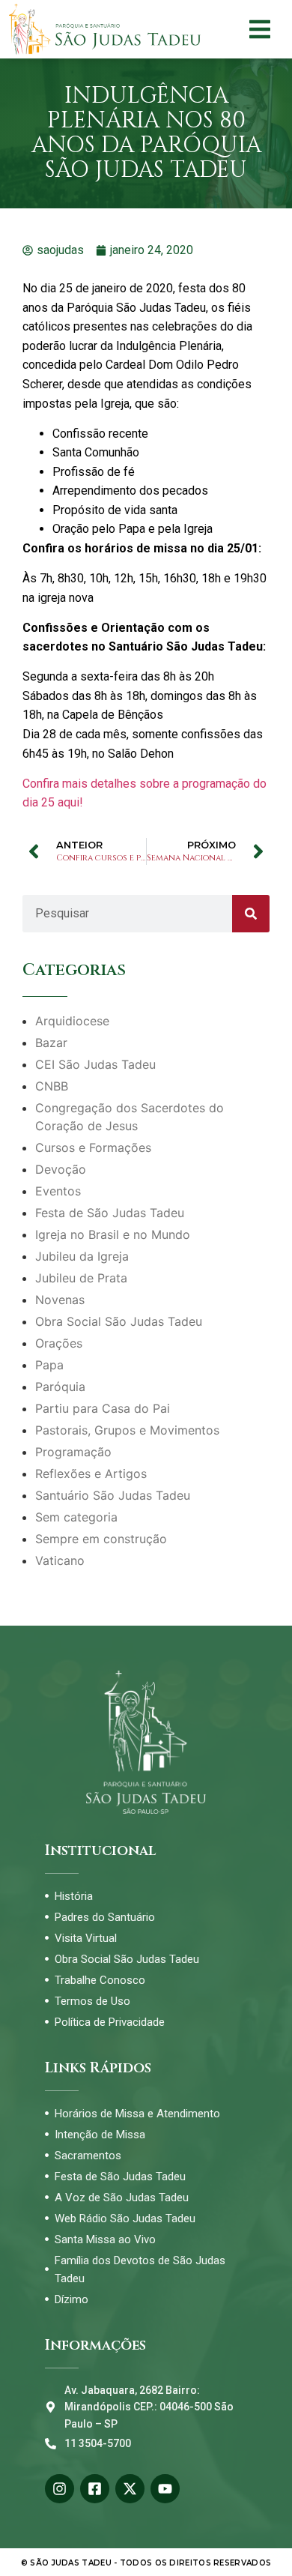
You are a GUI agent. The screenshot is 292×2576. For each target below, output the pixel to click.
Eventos (58, 1191)
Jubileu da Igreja (82, 1256)
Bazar (51, 1043)
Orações (59, 1343)
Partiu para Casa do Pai (103, 1408)
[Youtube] (165, 2489)
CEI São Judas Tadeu (95, 1064)
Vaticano (60, 1560)
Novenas (60, 1300)
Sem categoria (76, 1517)
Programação (73, 1452)
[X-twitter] (130, 2489)
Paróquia (60, 1387)
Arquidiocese (72, 1021)
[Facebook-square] (95, 2489)
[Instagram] (60, 2489)
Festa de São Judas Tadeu (110, 1213)
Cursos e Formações (93, 1147)
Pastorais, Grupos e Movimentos (127, 1430)
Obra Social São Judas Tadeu (119, 1321)
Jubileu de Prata (81, 1278)
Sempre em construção (101, 1539)
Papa (49, 1365)
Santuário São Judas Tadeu (113, 1495)
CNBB (52, 1086)
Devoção (61, 1169)
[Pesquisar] (251, 914)
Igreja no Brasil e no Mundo (113, 1234)
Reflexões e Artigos (91, 1473)
